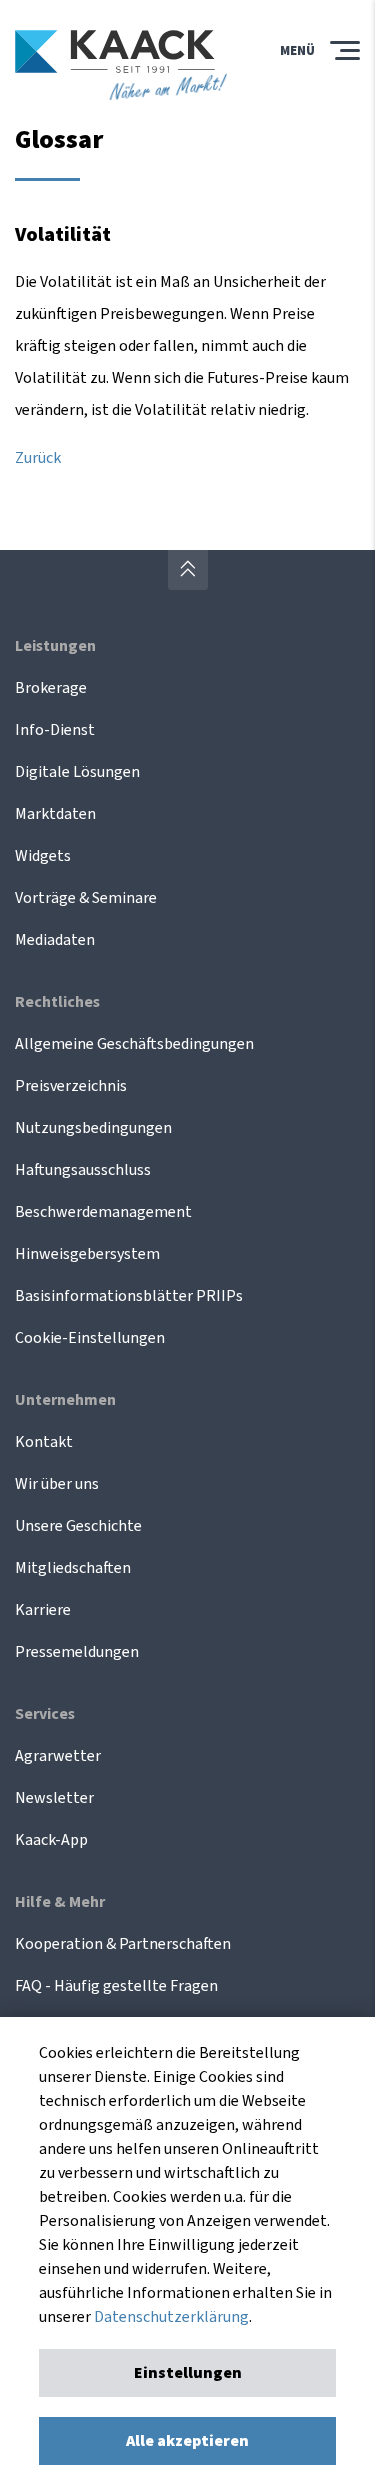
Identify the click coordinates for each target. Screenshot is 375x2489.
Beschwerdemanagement (103, 1212)
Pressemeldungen (77, 1652)
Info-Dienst (55, 730)
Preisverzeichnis (71, 1086)
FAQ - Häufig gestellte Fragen (116, 1986)
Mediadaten (55, 940)
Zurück (38, 458)
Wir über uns (57, 1484)
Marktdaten (55, 814)
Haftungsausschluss (83, 1170)
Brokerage (51, 688)
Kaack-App (51, 1840)
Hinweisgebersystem (87, 1254)
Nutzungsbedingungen (93, 1128)
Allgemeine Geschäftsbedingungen (134, 1044)
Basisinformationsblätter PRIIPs (129, 1296)
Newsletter (54, 1798)
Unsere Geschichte (78, 1526)
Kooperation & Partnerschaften (123, 1944)
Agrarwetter (58, 1756)
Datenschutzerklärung (171, 2317)
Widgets (43, 856)
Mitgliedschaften (73, 1568)
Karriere (43, 1610)
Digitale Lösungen (77, 772)
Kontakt (44, 1442)
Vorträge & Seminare (86, 898)
